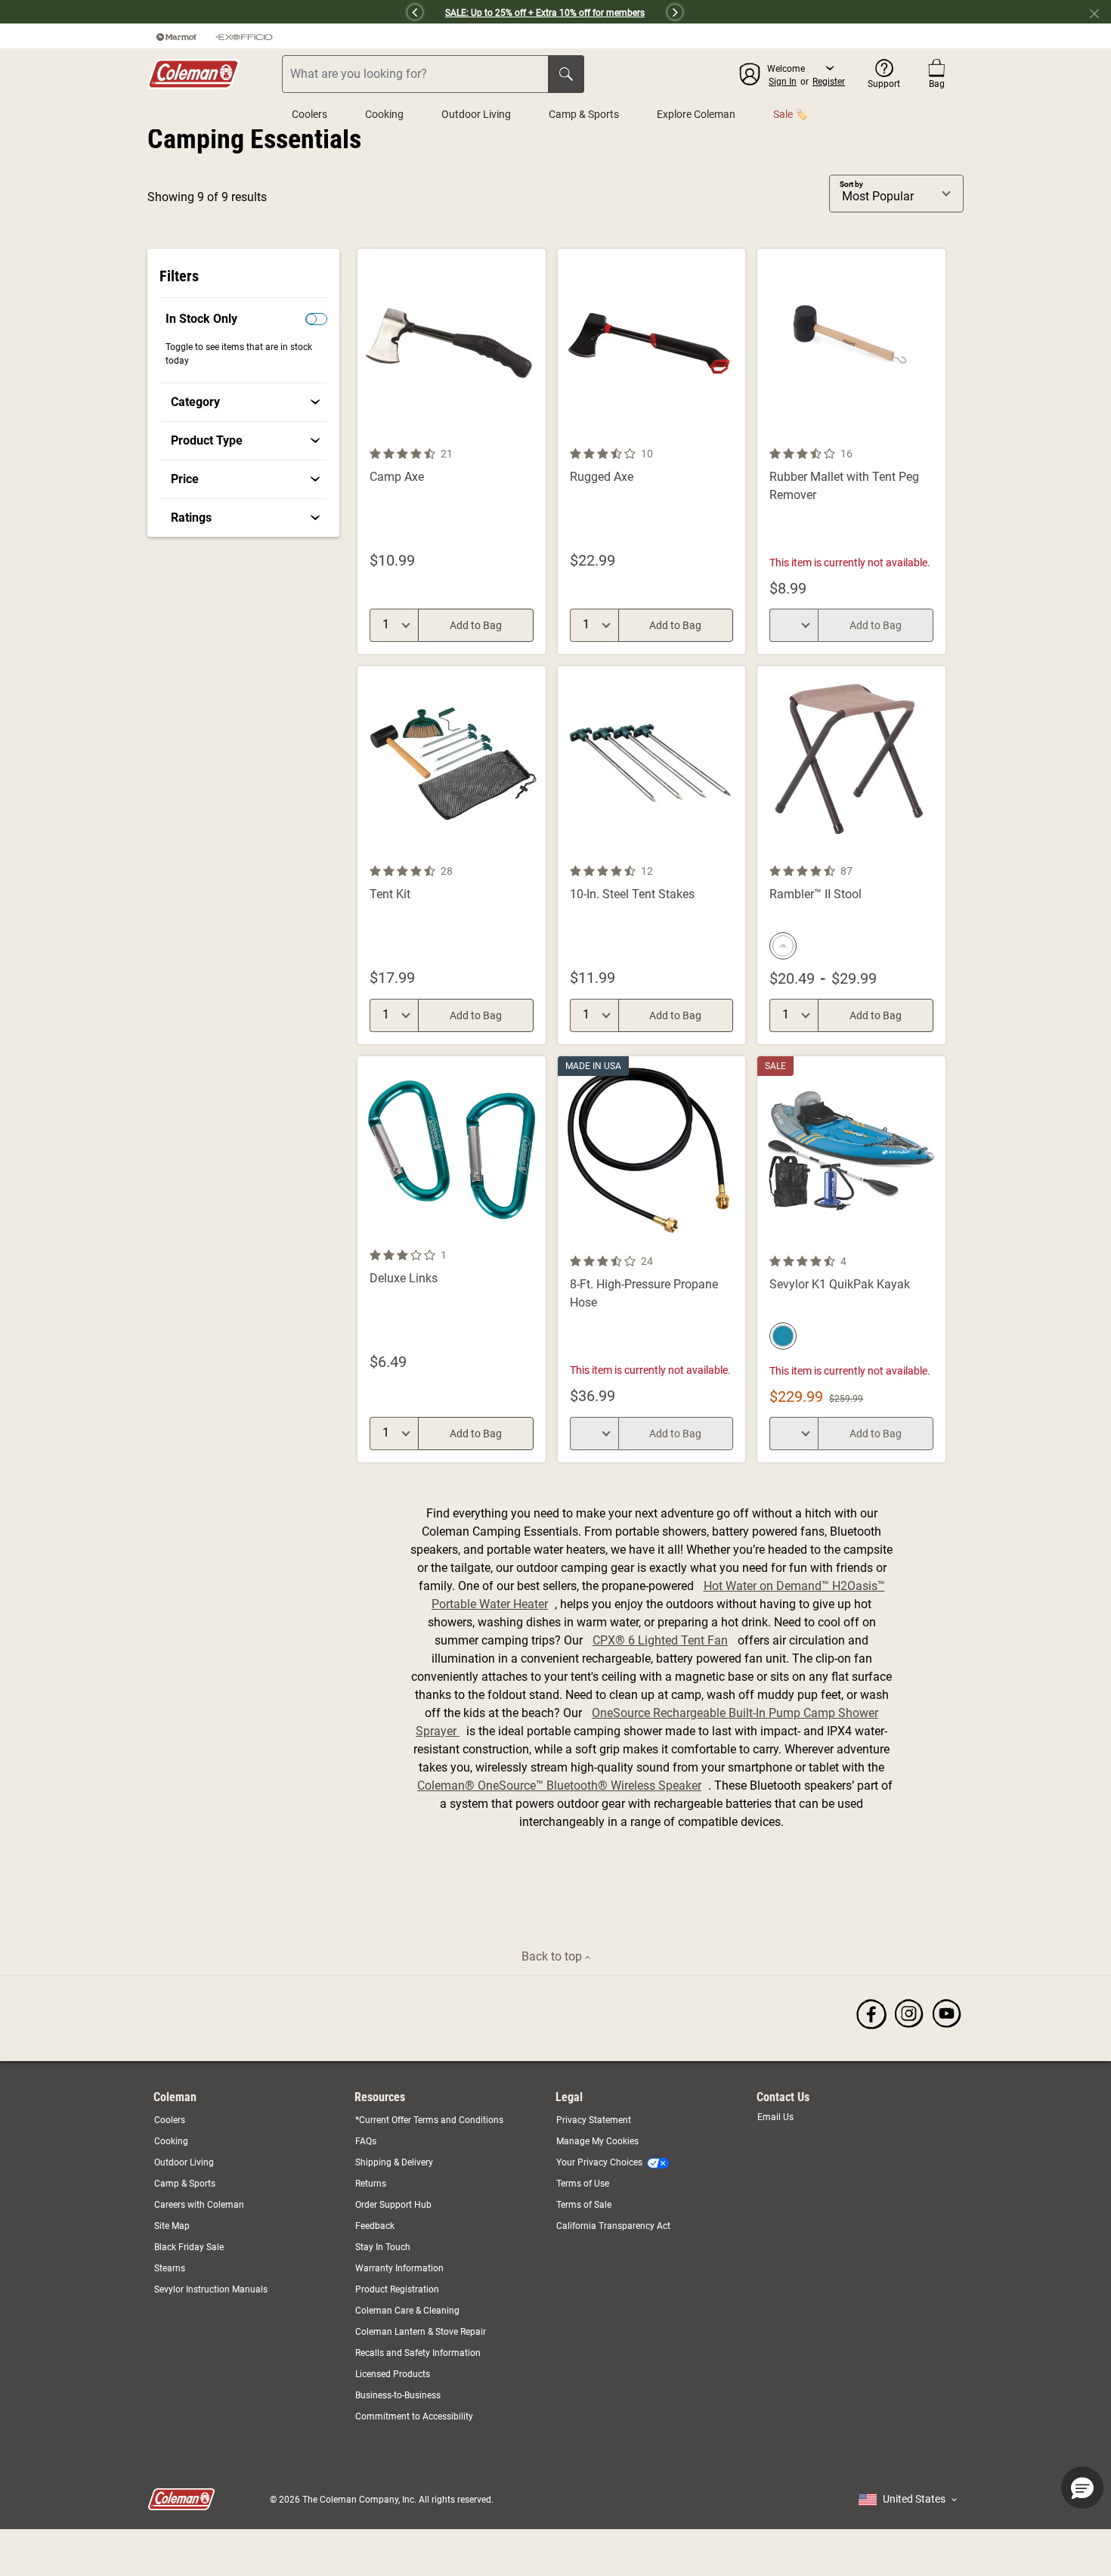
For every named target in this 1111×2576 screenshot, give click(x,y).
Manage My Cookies (597, 2141)
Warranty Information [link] (399, 2268)
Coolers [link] (170, 2120)
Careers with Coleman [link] (199, 2205)
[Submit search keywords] (566, 74)
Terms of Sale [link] (584, 2205)
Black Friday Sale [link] (189, 2247)
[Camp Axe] (452, 451)
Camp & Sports (584, 114)
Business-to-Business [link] (398, 2395)
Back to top (553, 1956)
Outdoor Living (476, 114)
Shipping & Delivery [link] (394, 2162)
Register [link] (829, 82)
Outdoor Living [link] (184, 2162)
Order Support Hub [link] (393, 2205)
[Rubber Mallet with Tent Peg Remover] (851, 451)
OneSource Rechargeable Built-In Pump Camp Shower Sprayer (647, 1722)
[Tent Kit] (452, 855)
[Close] (1100, 12)
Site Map (172, 2226)
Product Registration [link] (397, 2289)
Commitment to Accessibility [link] (414, 2416)
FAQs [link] (366, 2141)
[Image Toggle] (532, 436)
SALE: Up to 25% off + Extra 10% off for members (545, 13)
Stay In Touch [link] (383, 2247)
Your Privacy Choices (599, 2162)
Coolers (309, 114)
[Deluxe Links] (452, 1259)
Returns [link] (371, 2184)
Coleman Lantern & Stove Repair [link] (421, 2332)
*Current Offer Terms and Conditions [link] (429, 2120)
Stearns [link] (170, 2268)
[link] (245, 402)
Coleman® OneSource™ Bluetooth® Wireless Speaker (559, 1786)
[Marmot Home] (177, 36)
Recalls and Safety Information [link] (418, 2353)
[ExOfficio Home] (244, 36)
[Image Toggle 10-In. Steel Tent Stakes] (732, 853)
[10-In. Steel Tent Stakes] (652, 855)
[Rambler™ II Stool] (851, 855)
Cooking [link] (171, 2141)
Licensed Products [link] (393, 2374)
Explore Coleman (696, 114)
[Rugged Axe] (652, 451)
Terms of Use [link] (583, 2184)
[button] (280, 12)
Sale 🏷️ (791, 114)
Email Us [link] (775, 2117)
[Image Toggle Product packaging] (532, 853)
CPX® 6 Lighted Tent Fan (660, 1640)
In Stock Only (201, 319)
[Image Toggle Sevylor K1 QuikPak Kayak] (932, 1243)
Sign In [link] (783, 82)
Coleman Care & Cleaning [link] (407, 2311)
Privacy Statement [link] (594, 2120)
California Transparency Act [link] (613, 2226)
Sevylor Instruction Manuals (211, 2289)
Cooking (384, 114)
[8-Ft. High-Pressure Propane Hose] (652, 1259)
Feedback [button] (375, 2226)
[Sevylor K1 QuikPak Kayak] (851, 1259)
